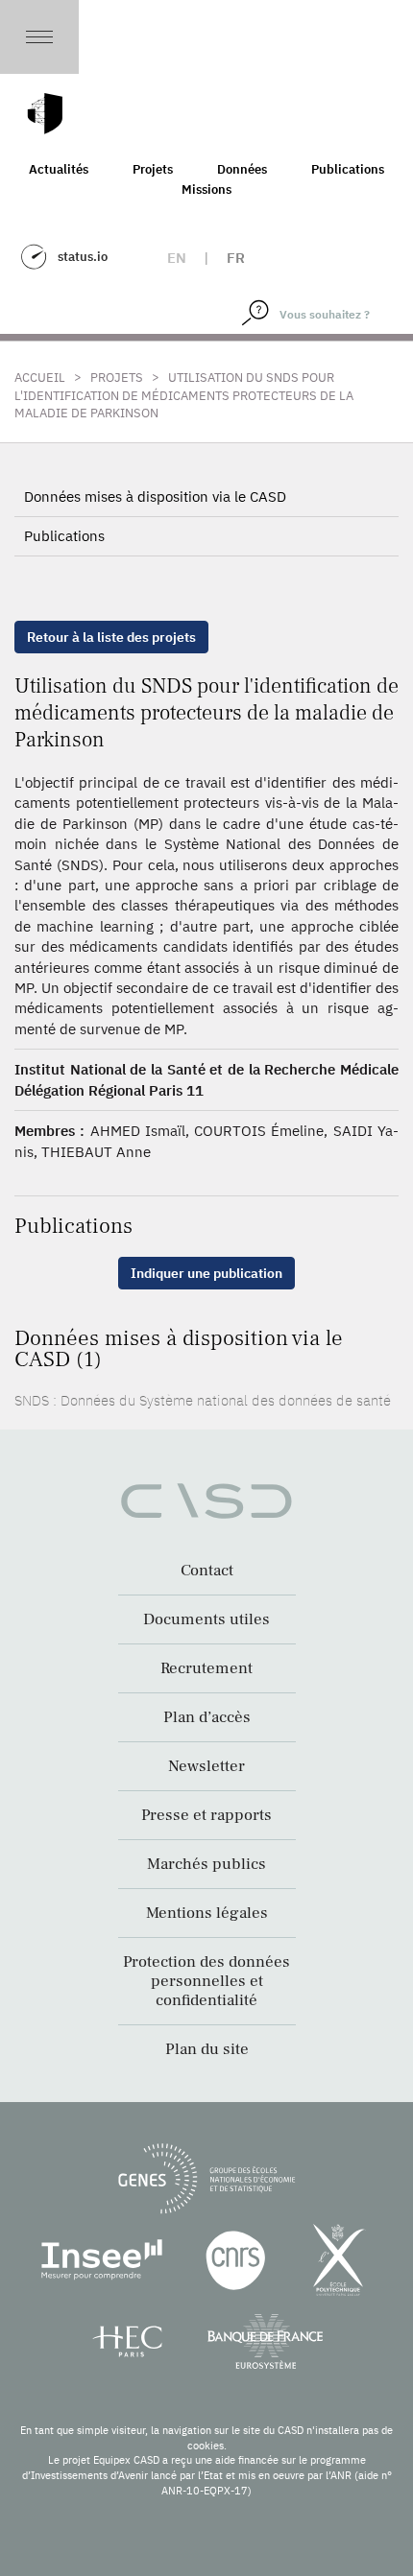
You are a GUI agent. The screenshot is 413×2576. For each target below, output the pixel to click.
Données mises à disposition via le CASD (155, 496)
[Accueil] (45, 114)
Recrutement (206, 1668)
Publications (348, 169)
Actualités (59, 169)
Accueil (40, 378)
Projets (153, 169)
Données (242, 169)
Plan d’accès (207, 1717)
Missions (206, 189)
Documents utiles (206, 1619)
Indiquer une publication (206, 1273)
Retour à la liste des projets (111, 637)
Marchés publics (206, 1864)
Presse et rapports (206, 1815)
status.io (83, 257)
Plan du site (207, 2049)
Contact (207, 1571)
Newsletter (206, 1766)
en (177, 258)
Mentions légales (207, 1913)
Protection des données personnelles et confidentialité (206, 1981)
